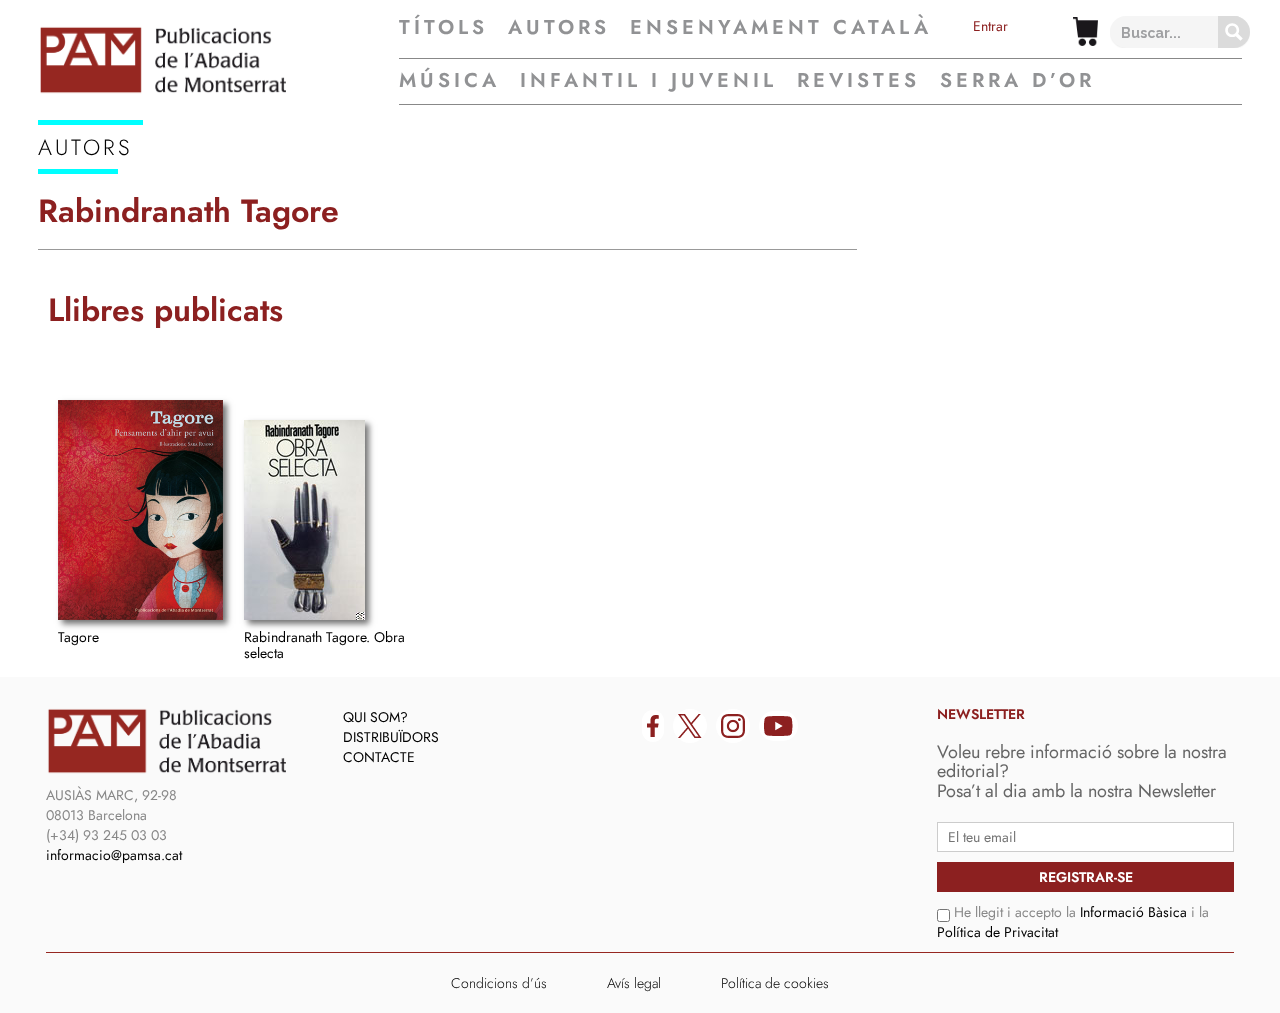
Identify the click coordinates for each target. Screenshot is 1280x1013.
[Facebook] (653, 726)
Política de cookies (775, 983)
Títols (443, 28)
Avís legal (634, 983)
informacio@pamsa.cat (114, 855)
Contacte (379, 757)
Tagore (78, 637)
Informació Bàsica (1133, 912)
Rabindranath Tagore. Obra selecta (324, 644)
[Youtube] (778, 726)
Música (449, 80)
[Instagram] (733, 726)
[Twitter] (690, 726)
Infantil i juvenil (648, 80)
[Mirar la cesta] (1085, 31)
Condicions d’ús (499, 983)
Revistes (858, 80)
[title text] (218, 60)
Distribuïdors (391, 737)
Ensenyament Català (781, 28)
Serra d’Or (1017, 80)
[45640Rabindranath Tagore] (140, 510)
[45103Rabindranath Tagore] (304, 520)
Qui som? (375, 717)
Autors (559, 28)
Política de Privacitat (997, 932)
